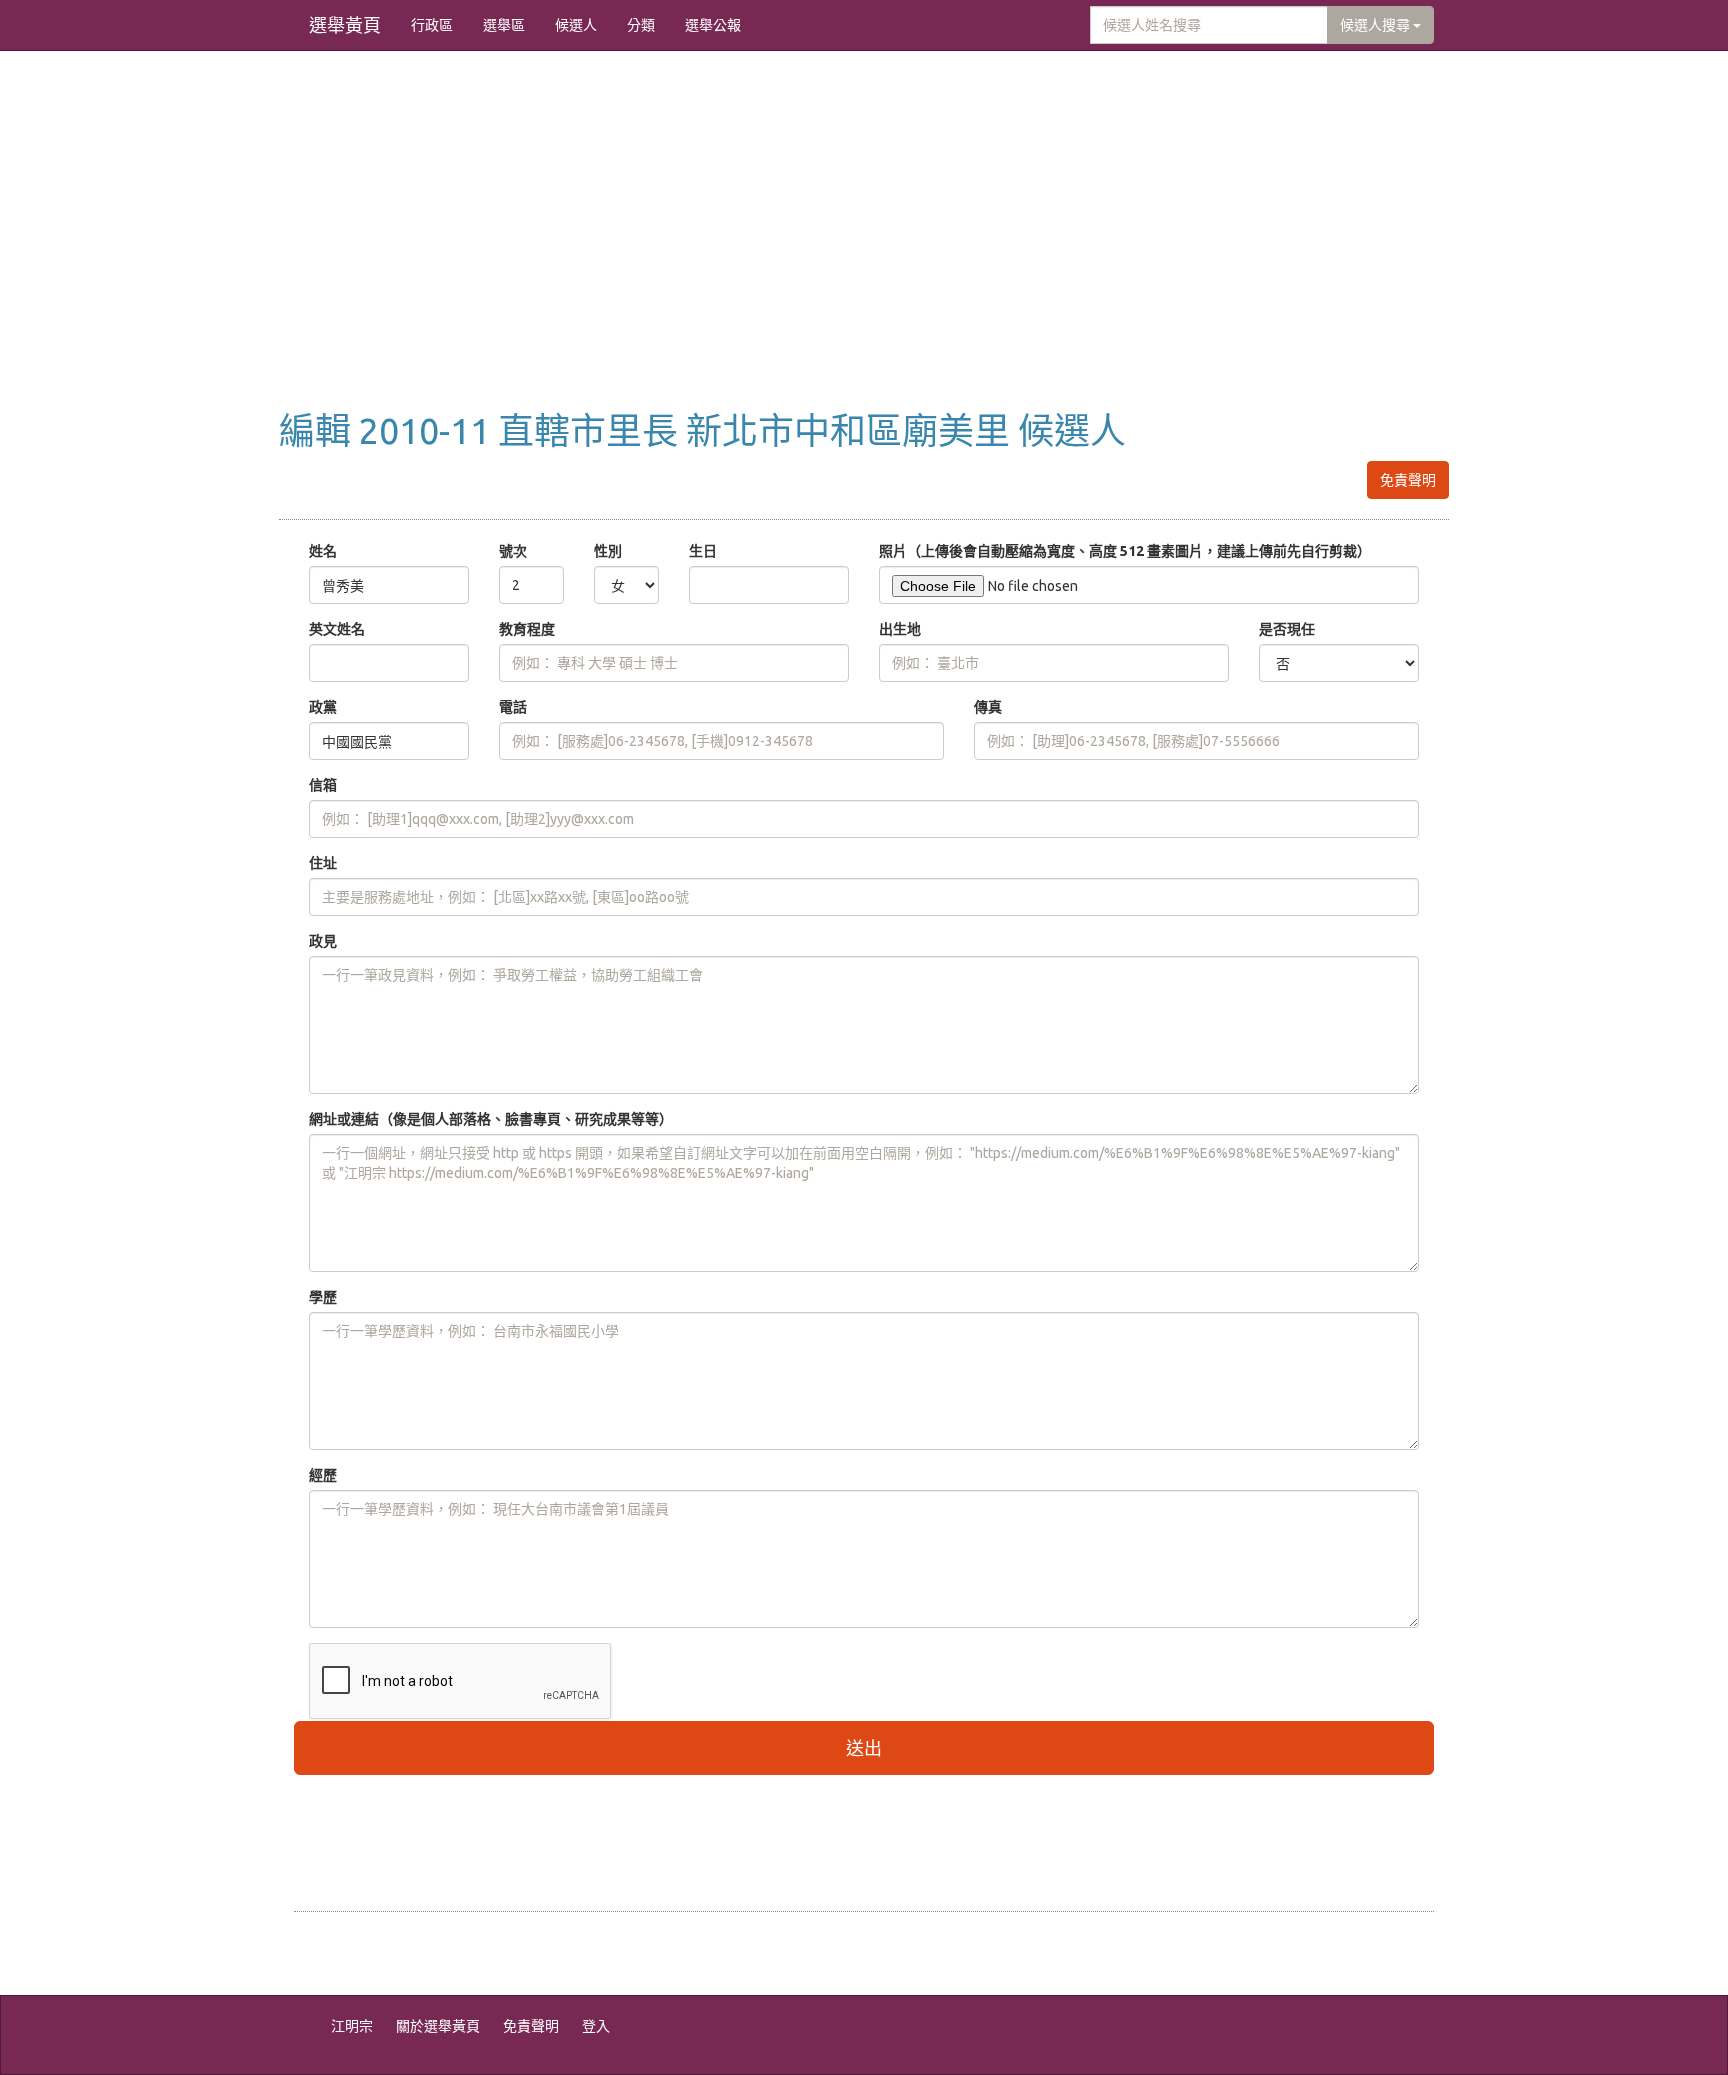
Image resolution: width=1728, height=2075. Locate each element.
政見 (323, 941)
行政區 (432, 25)
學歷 (323, 1297)
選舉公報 (713, 25)
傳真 (988, 707)
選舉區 (504, 25)
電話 (513, 707)
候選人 (576, 25)
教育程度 (527, 629)
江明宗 (352, 2026)
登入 (596, 2026)
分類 (641, 25)
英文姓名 (337, 629)
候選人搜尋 (1376, 25)
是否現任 (1287, 629)
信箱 (323, 785)
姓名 (323, 551)
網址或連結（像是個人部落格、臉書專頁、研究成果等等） (491, 1119)
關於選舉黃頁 (438, 2026)
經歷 (323, 1475)
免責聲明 (1408, 480)
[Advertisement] (864, 251)
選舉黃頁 (345, 25)
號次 (513, 551)
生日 (703, 551)
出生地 (900, 629)
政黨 (323, 707)
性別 (608, 551)
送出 (864, 1748)
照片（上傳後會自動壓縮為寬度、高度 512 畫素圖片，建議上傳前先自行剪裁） (1125, 551)
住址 (323, 863)
